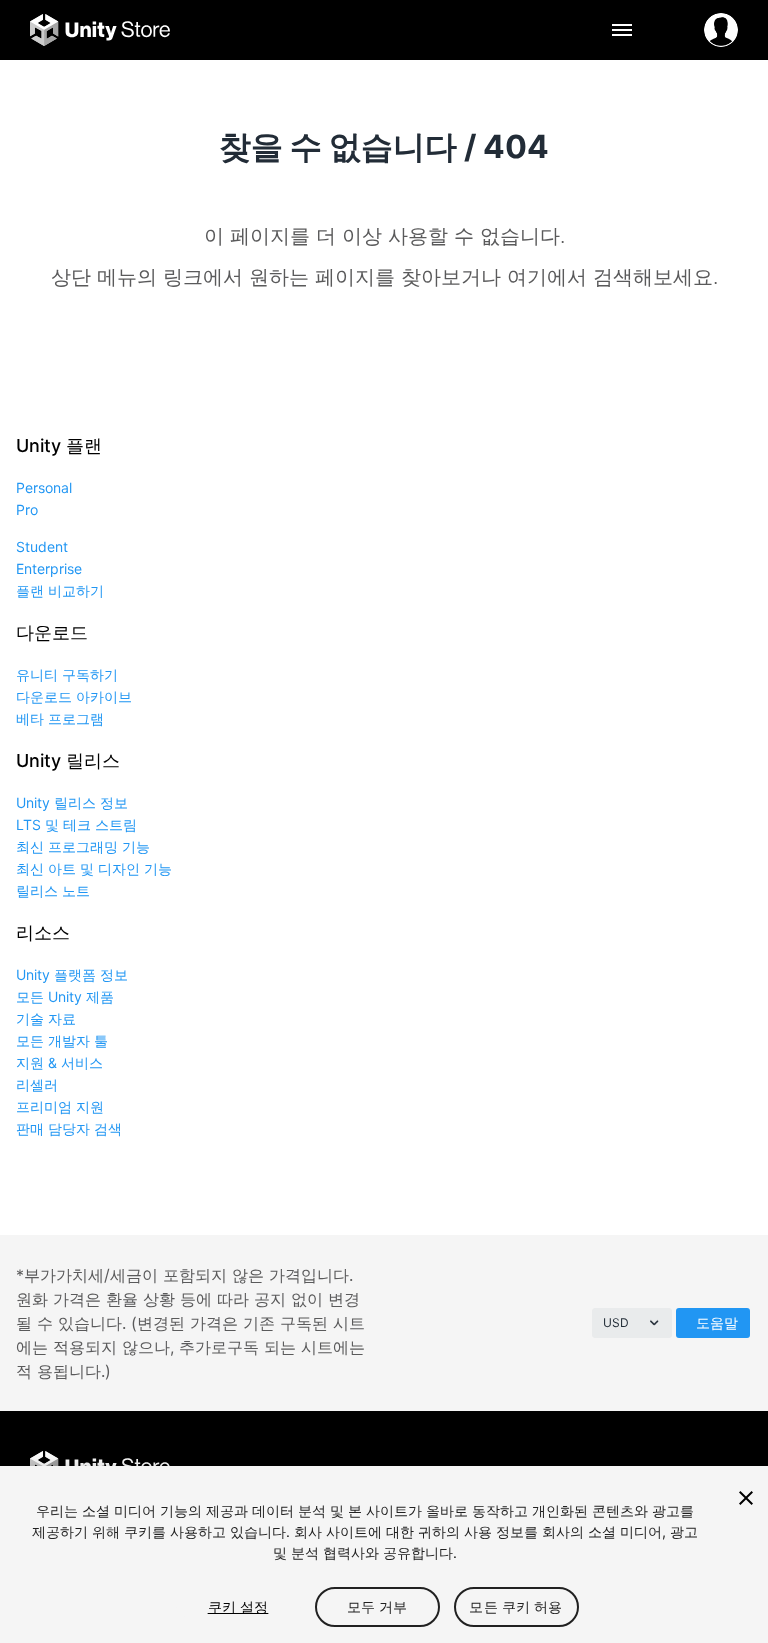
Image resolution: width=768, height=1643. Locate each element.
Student (42, 546)
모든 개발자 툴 (62, 1040)
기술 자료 (46, 1018)
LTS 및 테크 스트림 (76, 824)
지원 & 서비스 (59, 1062)
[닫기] (746, 1498)
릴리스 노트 (53, 890)
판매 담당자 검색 (69, 1128)
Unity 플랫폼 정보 (72, 974)
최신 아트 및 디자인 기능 (94, 868)
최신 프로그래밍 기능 (83, 846)
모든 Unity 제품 (65, 996)
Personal (44, 487)
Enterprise (49, 568)
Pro (27, 509)
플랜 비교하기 (60, 590)
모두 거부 (377, 1606)
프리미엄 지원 (60, 1106)
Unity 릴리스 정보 (72, 802)
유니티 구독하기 (67, 674)
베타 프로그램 (60, 718)
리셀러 (37, 1084)
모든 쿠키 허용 (515, 1606)
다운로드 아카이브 (74, 696)
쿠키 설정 (238, 1606)
